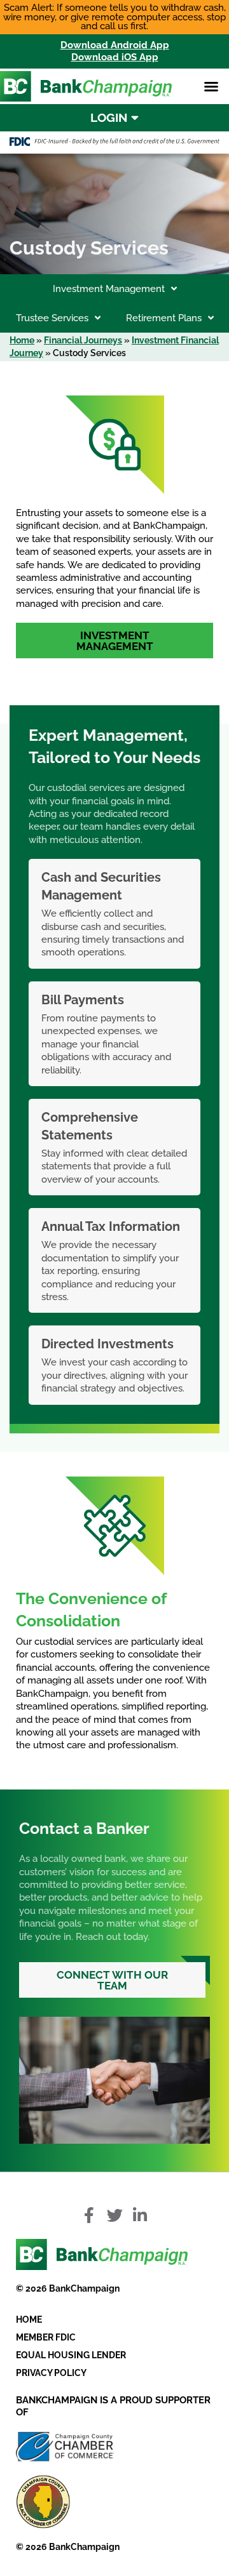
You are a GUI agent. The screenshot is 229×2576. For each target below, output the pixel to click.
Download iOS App (115, 57)
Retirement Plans (164, 318)
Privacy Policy (51, 2373)
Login (111, 117)
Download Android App (115, 45)
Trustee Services (52, 318)
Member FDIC (46, 2337)
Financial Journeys (83, 340)
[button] (211, 86)
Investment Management (109, 289)
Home (22, 340)
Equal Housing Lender (71, 2355)
